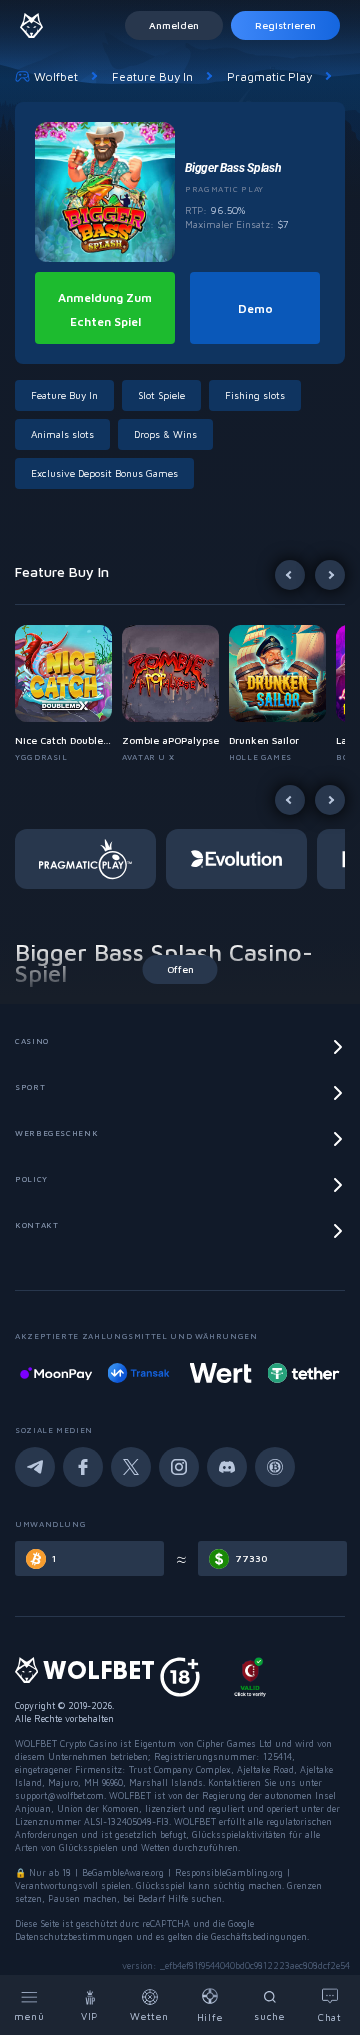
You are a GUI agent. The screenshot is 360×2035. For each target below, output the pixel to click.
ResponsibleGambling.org (229, 1872)
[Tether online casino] (243, 1373)
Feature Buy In (152, 76)
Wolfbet (56, 76)
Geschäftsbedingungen (259, 1936)
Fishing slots (255, 395)
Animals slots (62, 434)
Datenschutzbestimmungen (74, 1936)
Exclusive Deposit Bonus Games (104, 473)
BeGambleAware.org (123, 1872)
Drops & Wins (165, 434)
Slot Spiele (161, 395)
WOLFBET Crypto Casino (66, 1743)
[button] (68, 694)
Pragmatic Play (269, 76)
